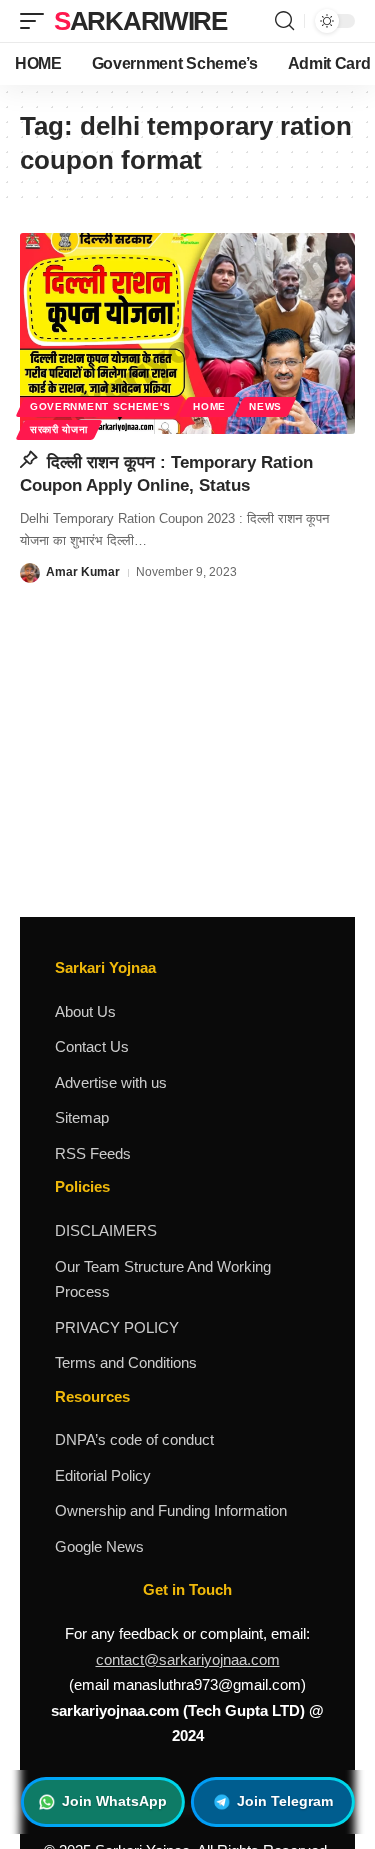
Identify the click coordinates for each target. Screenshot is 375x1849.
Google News (99, 1546)
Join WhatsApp (114, 1801)
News (265, 406)
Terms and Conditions (126, 1362)
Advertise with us (111, 1082)
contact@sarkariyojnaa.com (188, 1659)
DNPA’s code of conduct (134, 1439)
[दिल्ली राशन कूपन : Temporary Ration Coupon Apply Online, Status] (187, 333)
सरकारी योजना (59, 429)
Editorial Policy (103, 1475)
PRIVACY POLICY (117, 1327)
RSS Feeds (93, 1153)
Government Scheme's (100, 406)
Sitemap (82, 1117)
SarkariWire (140, 21)
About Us (85, 1011)
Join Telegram (285, 1801)
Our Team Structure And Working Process (163, 1279)
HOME (209, 406)
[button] (37, 21)
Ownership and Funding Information (171, 1510)
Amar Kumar (83, 572)
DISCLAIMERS (106, 1230)
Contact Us (92, 1046)
